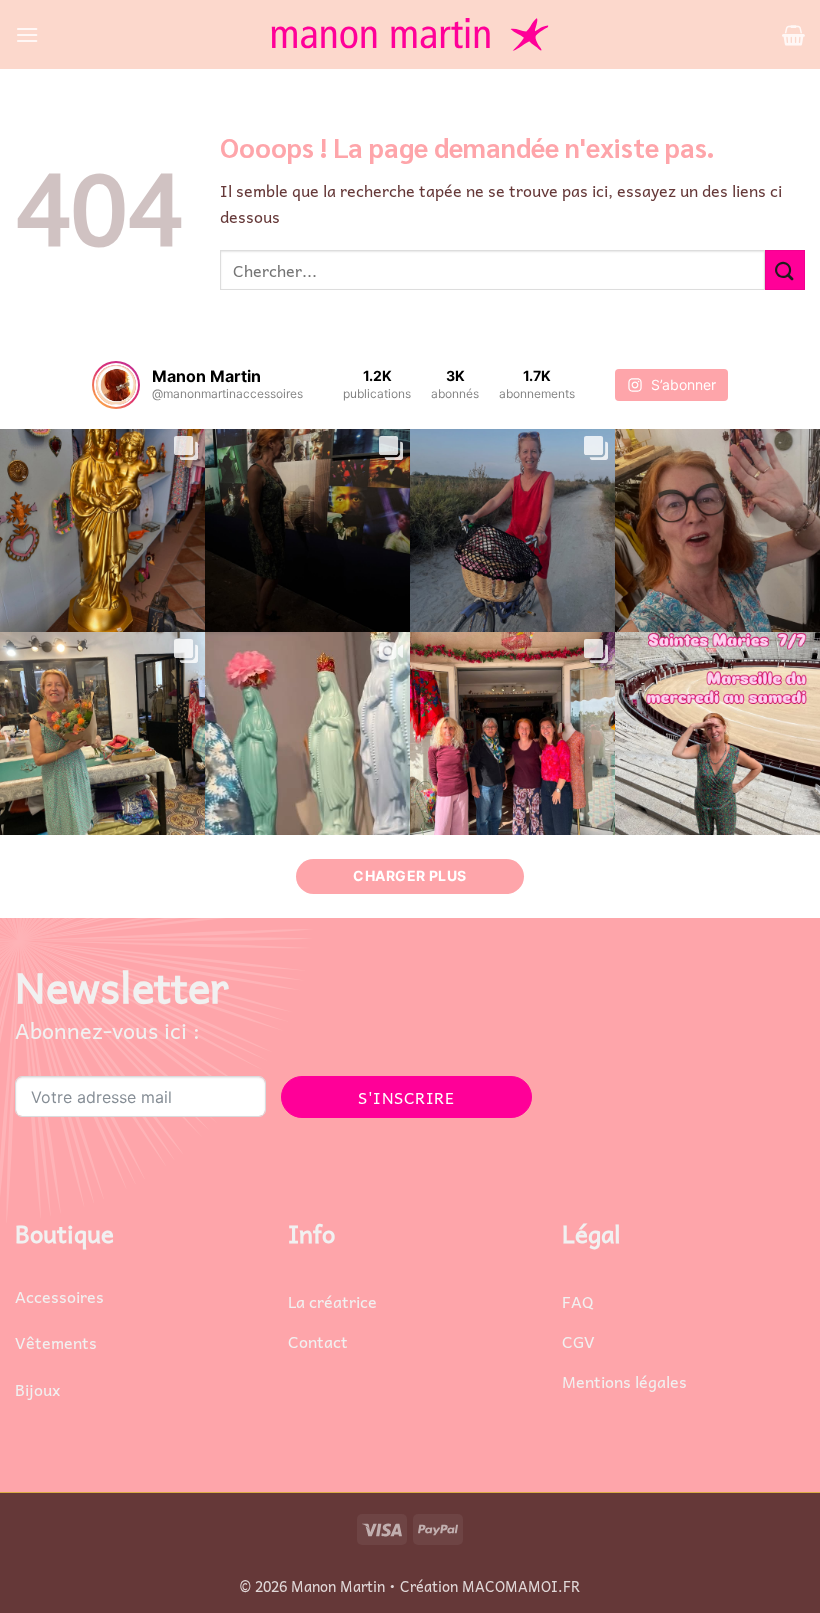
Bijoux (37, 1389)
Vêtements (56, 1342)
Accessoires (59, 1296)
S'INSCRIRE (406, 1097)
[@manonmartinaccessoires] (116, 385)
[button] (27, 34)
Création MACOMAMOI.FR (490, 1586)
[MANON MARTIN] (410, 34)
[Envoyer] (785, 269)
